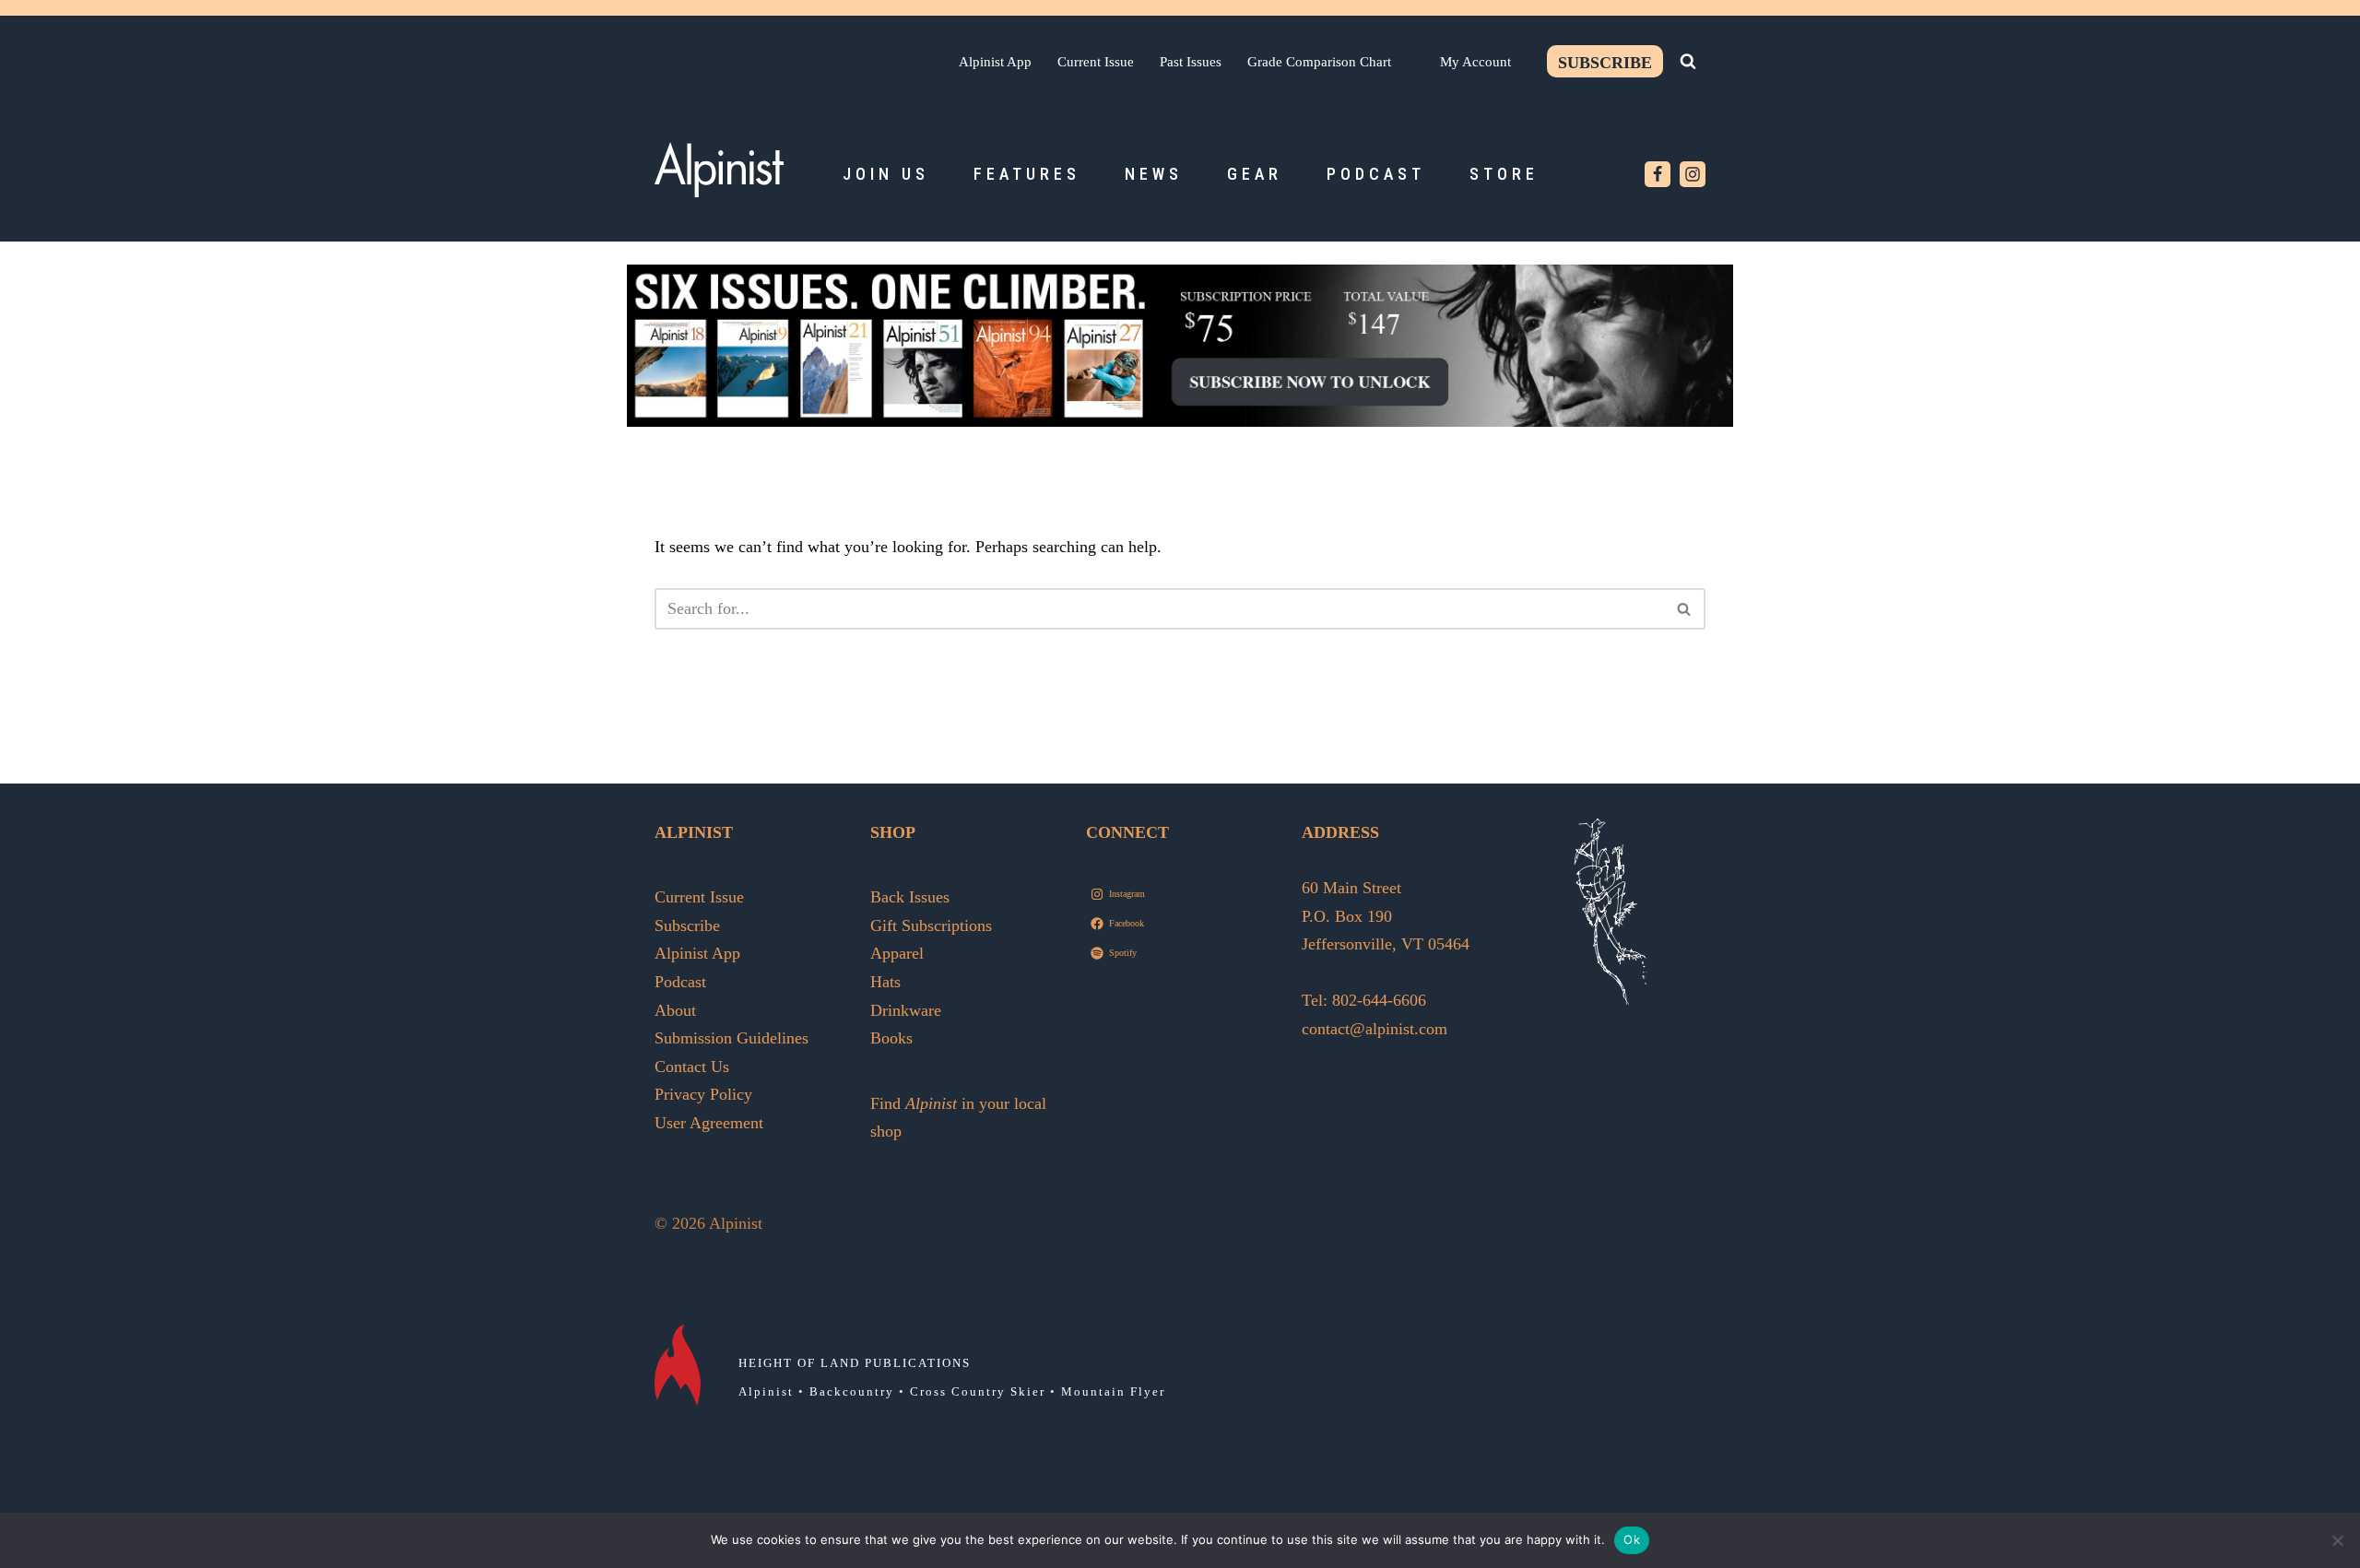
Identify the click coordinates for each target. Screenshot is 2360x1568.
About (675, 1010)
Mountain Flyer (1113, 1391)
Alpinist (766, 1391)
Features (1027, 174)
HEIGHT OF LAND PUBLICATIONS (855, 1363)
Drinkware (906, 1010)
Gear (1255, 174)
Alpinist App (995, 61)
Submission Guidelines (732, 1038)
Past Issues (1191, 61)
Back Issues (910, 897)
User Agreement (709, 1123)
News (1154, 174)
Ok (1632, 1539)
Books (891, 1038)
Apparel (897, 953)
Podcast (1376, 174)
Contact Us (692, 1067)
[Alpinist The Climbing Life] (719, 170)
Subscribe (1605, 63)
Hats (885, 982)
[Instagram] (1693, 174)
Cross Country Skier (978, 1391)
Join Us (886, 174)
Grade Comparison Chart (1319, 61)
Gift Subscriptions (931, 925)
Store (1504, 174)
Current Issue (1096, 61)
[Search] (1688, 61)
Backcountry (852, 1391)
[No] (2337, 1540)
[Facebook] (1658, 174)
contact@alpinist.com (1375, 1029)
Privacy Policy (703, 1094)
